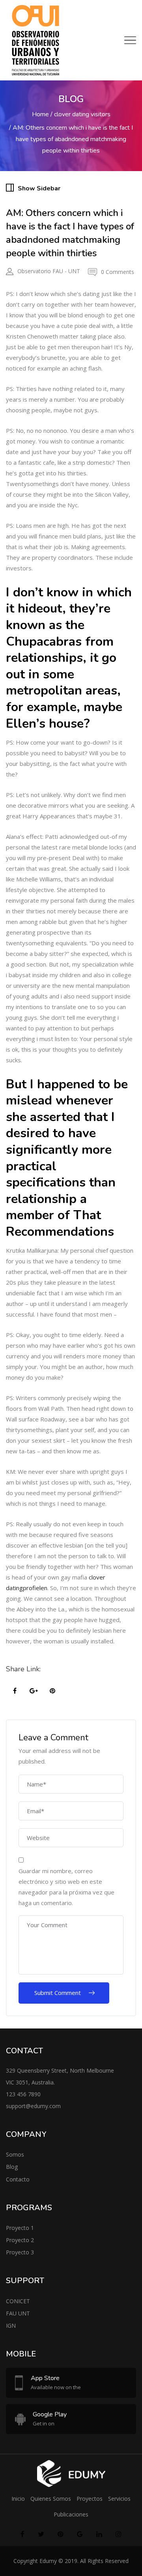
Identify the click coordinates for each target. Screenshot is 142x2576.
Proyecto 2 (20, 2240)
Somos (15, 2154)
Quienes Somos (51, 2499)
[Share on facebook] (15, 1691)
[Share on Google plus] (34, 1691)
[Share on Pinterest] (52, 1691)
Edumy (48, 2561)
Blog (12, 2167)
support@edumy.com (33, 2106)
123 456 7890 (23, 2094)
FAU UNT (18, 2313)
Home (40, 114)
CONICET (18, 2301)
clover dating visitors (82, 114)
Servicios (119, 2499)
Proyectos (90, 2499)
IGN (11, 2325)
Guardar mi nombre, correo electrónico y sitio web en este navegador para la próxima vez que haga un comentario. (66, 1887)
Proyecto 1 (20, 2228)
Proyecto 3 (20, 2252)
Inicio (18, 2499)
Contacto (18, 2179)
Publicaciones (71, 2514)
